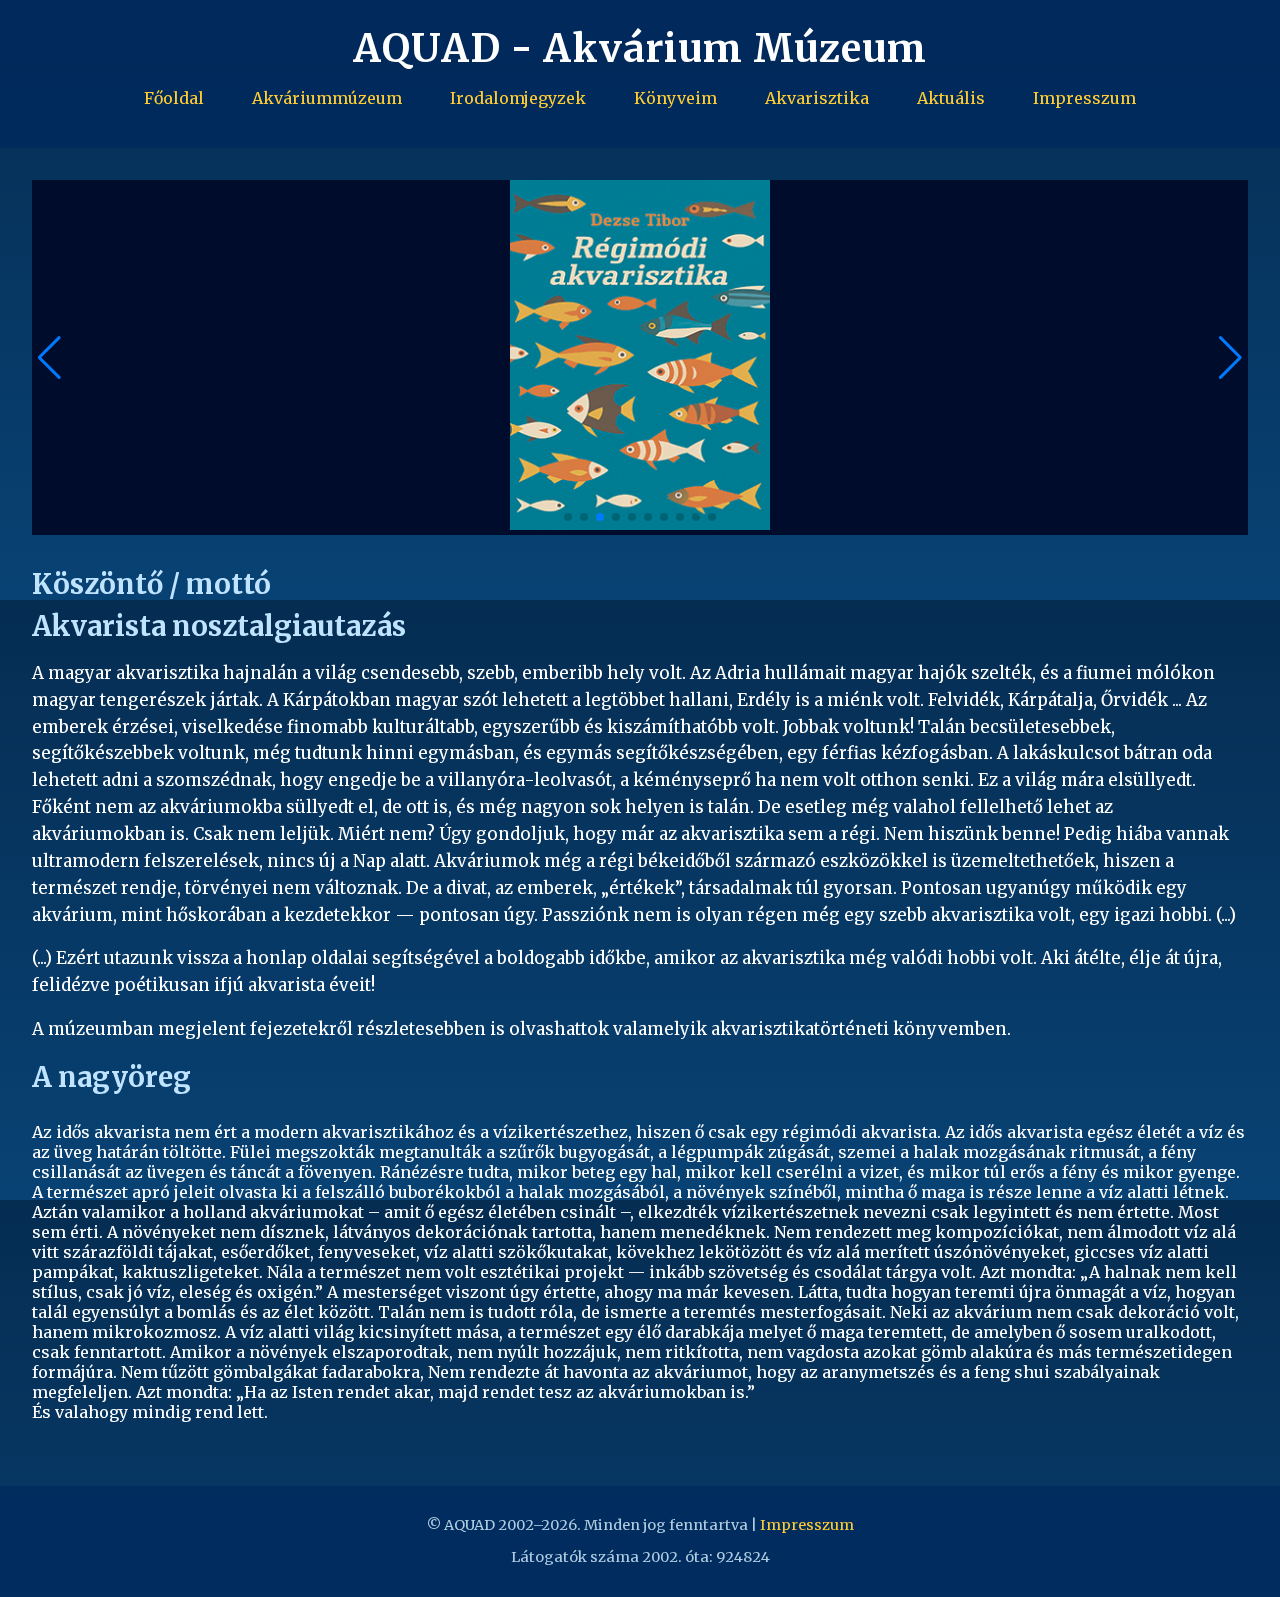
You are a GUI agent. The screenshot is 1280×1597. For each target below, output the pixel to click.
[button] (1230, 358)
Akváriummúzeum (327, 98)
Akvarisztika (817, 98)
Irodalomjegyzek (518, 98)
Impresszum (1084, 98)
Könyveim (675, 98)
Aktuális (951, 98)
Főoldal (174, 98)
